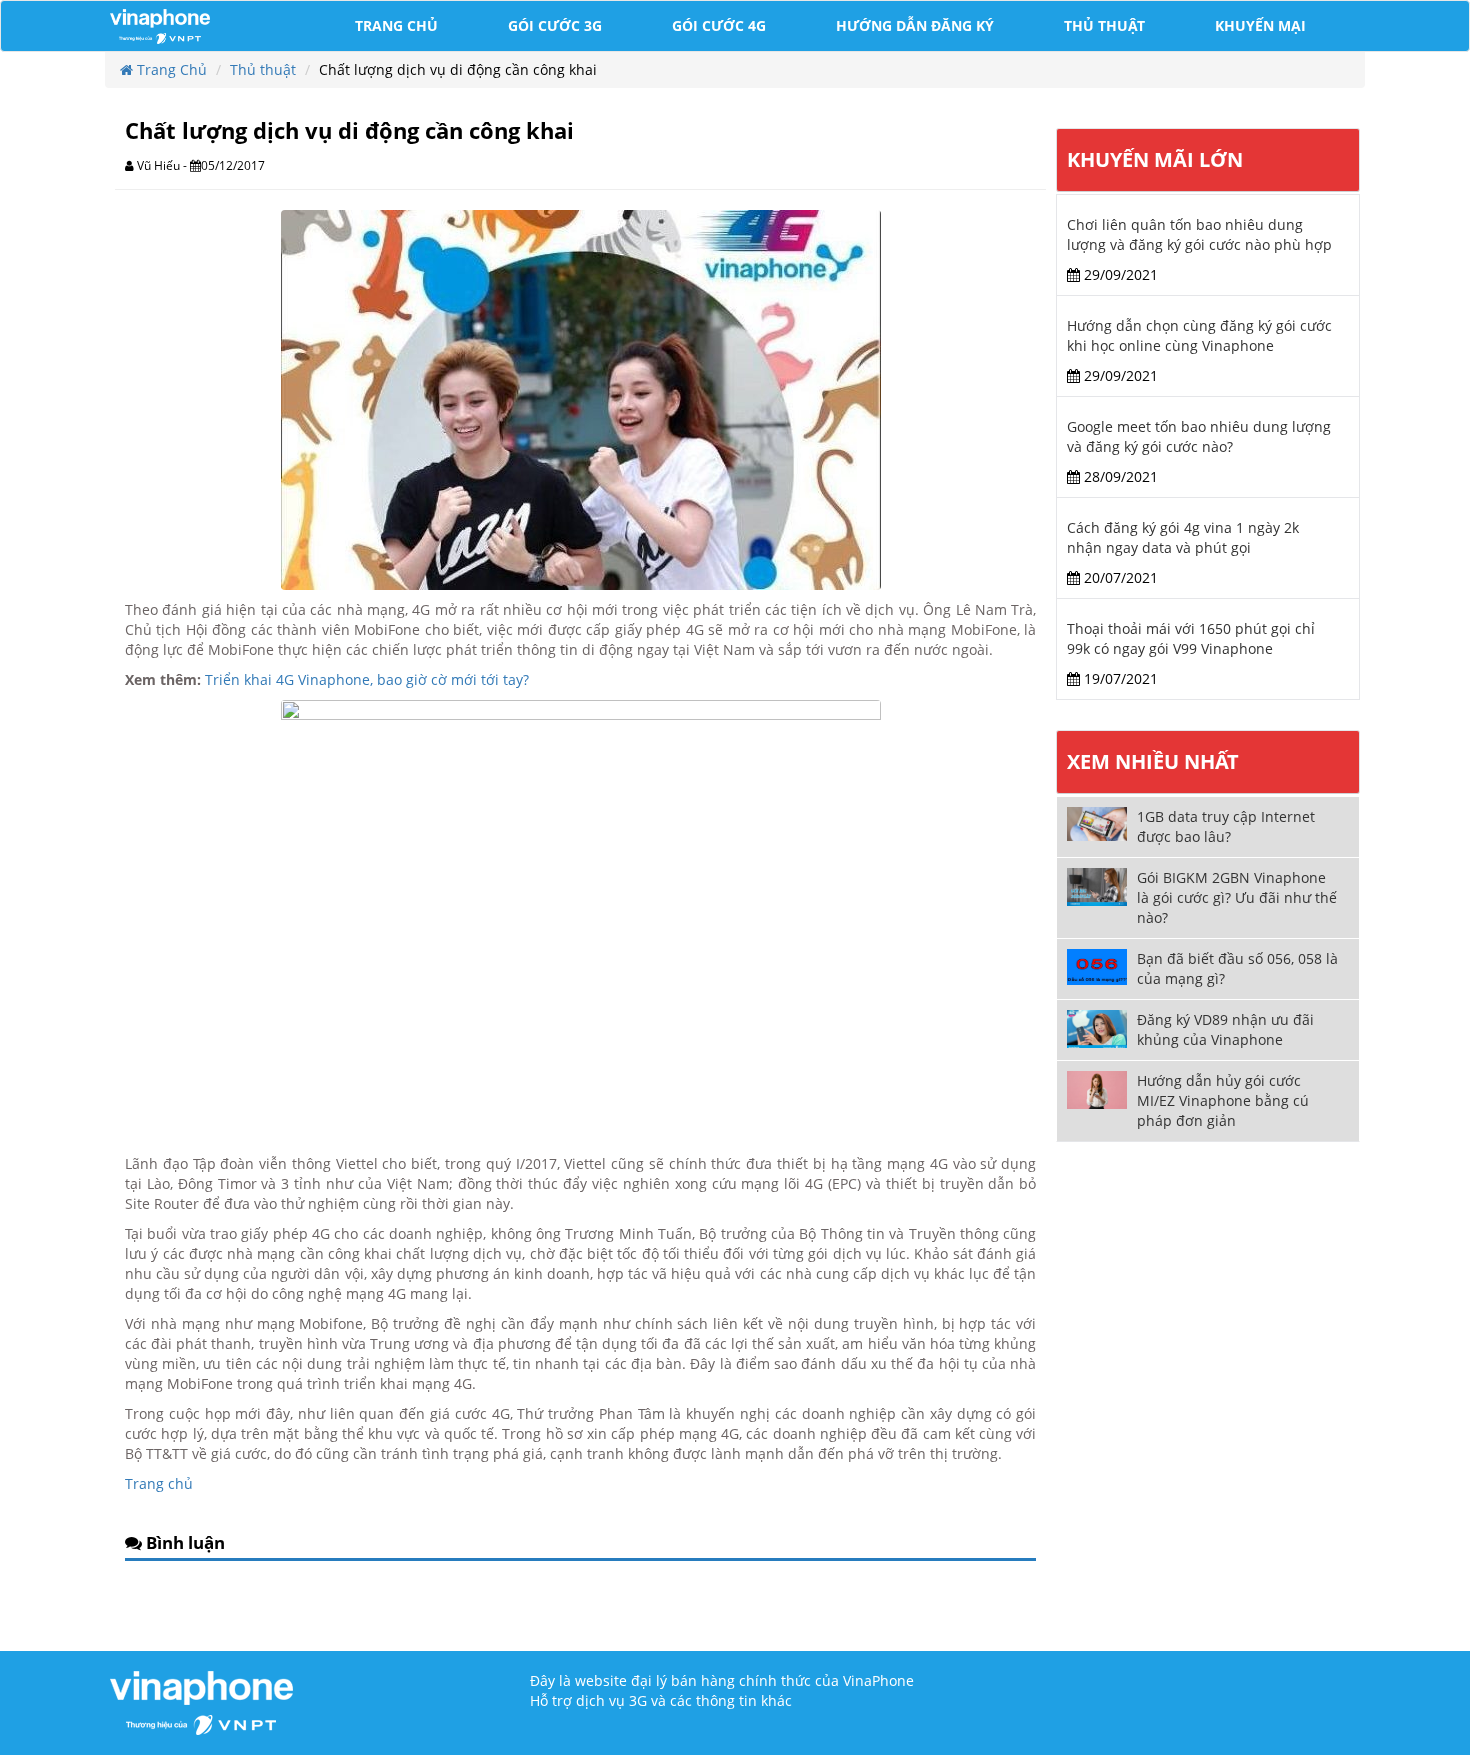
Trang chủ (396, 25)
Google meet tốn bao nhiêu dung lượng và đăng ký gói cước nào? (1199, 436)
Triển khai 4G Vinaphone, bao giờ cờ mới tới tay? (367, 679)
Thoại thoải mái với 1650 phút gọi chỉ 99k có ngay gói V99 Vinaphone (1191, 638)
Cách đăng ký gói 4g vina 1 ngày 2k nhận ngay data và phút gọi (1183, 537)
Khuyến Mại (1260, 25)
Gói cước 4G (719, 25)
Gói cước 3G (555, 25)
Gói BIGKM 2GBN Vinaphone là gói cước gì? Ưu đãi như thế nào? (1237, 897)
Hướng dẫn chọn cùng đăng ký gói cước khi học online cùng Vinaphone (1199, 335)
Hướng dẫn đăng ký (915, 25)
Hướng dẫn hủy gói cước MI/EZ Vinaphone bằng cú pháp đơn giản (1223, 1100)
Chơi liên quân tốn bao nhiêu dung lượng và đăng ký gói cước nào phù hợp (1199, 234)
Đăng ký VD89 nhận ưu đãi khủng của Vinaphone (1225, 1029)
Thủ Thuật (1104, 25)
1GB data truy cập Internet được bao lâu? (1226, 826)
